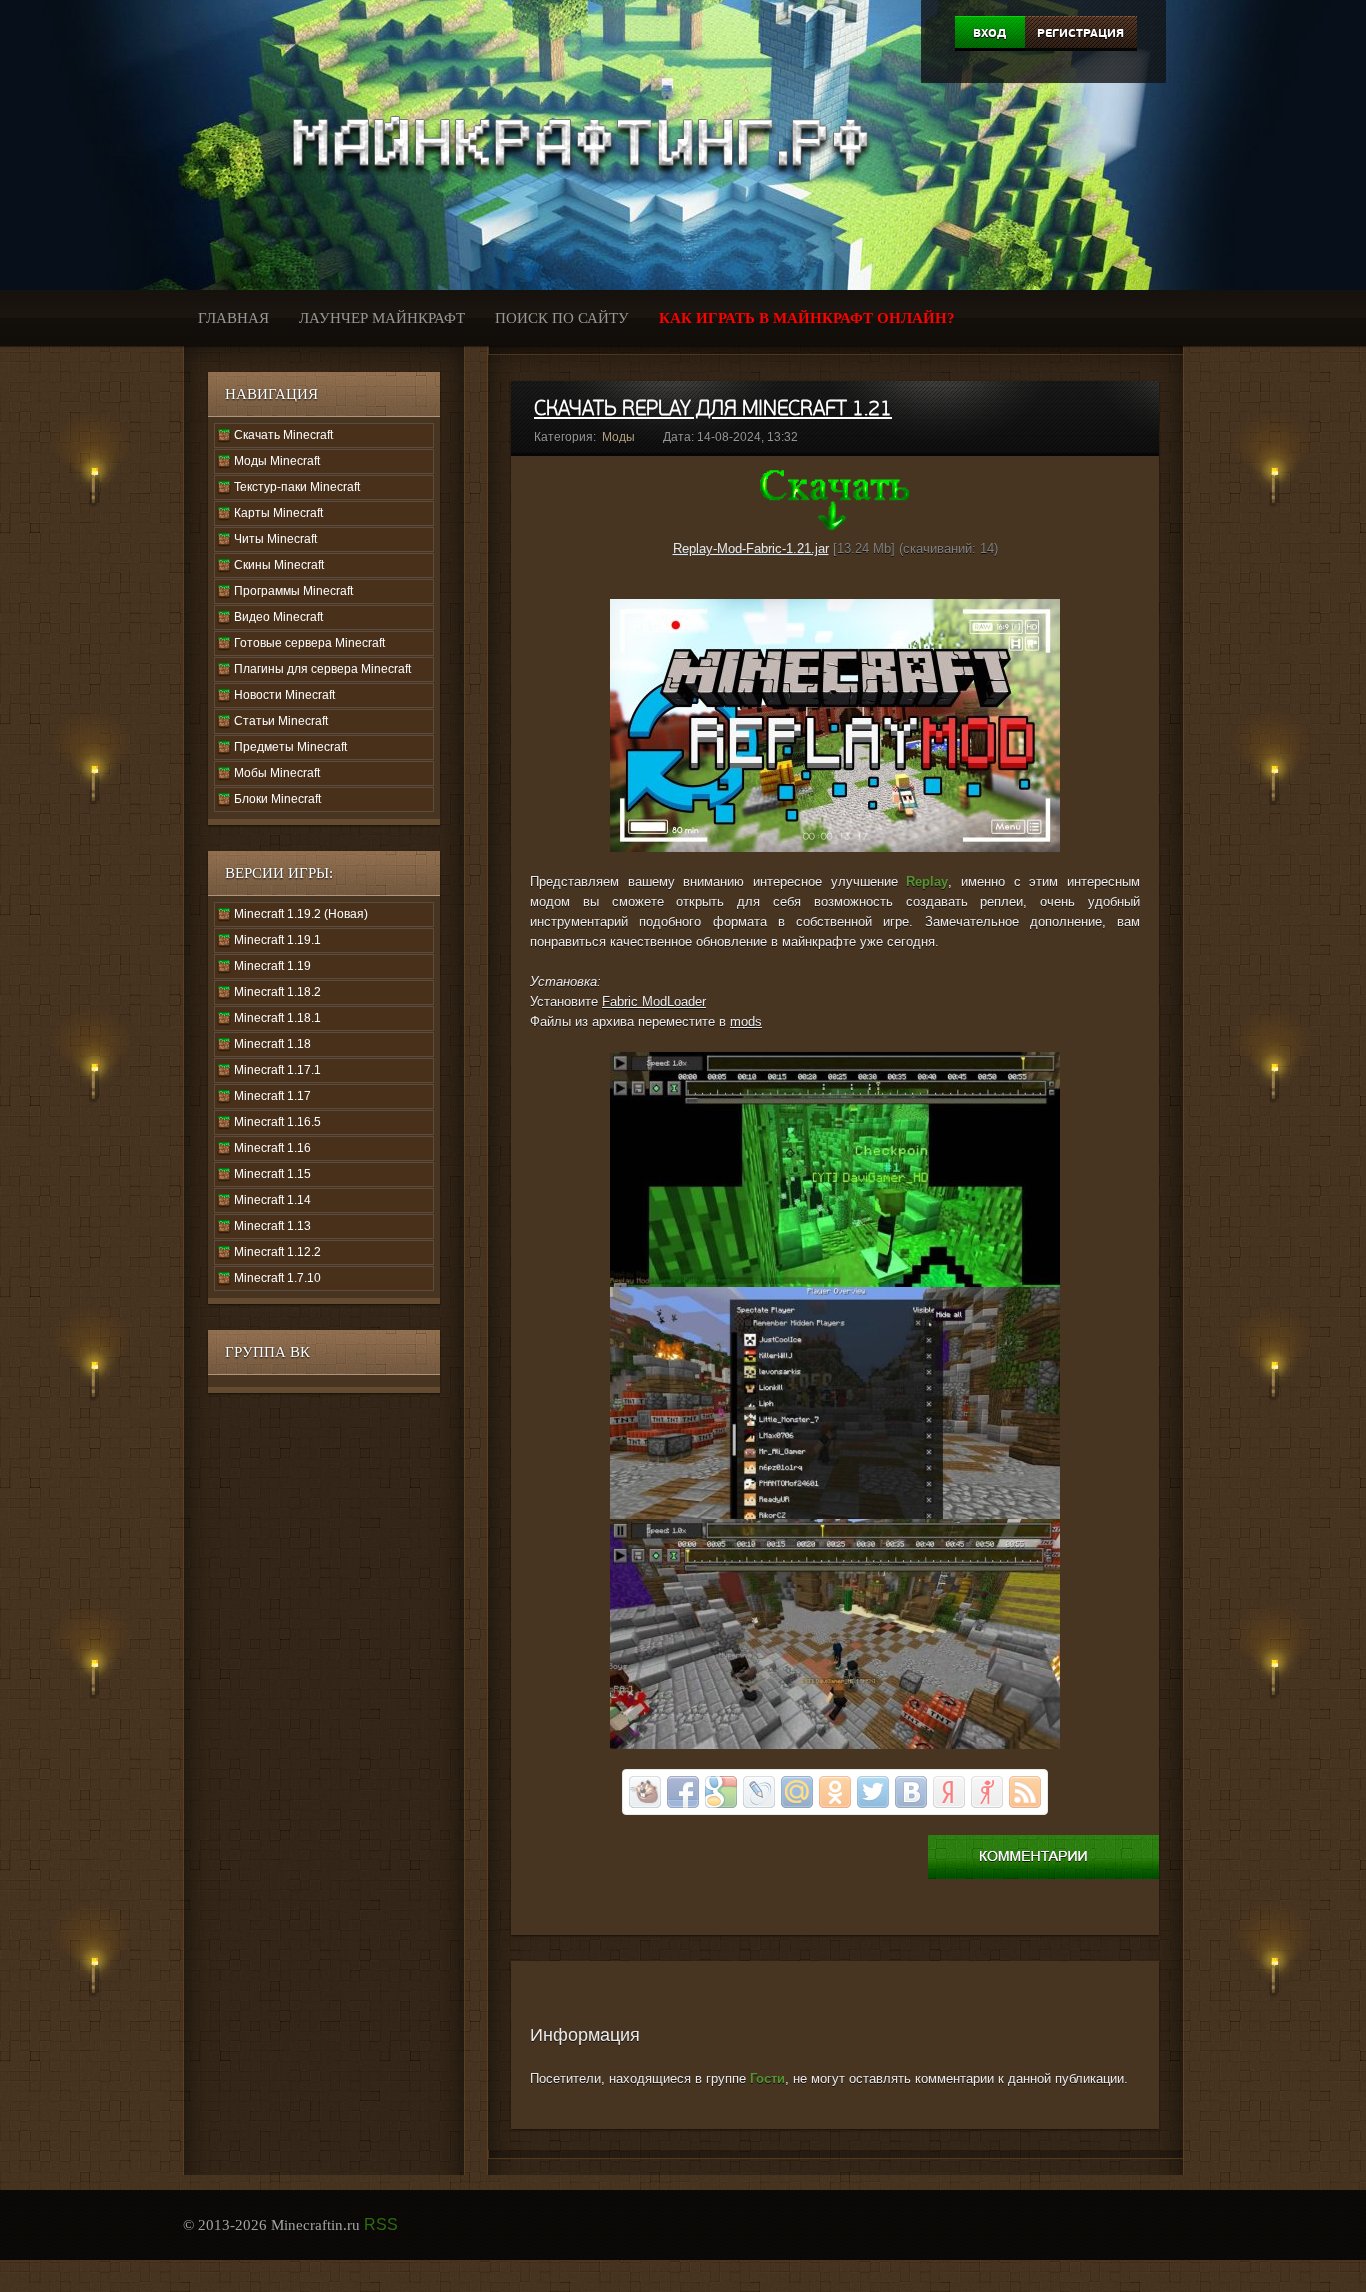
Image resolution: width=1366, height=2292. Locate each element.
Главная (233, 318)
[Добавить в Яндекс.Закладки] (949, 1792)
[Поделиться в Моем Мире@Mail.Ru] (797, 1792)
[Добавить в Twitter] (873, 1792)
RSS (381, 2224)
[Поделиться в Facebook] (683, 1792)
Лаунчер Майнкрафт (382, 318)
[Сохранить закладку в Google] (721, 1792)
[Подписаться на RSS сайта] (1025, 1792)
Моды (618, 437)
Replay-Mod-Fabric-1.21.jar (751, 548)
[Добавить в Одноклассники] (835, 1792)
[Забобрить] (645, 1792)
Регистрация (1080, 33)
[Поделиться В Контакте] (911, 1792)
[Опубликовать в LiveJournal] (759, 1792)
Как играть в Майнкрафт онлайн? (807, 318)
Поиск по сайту (562, 318)
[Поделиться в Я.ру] (987, 1792)
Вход (989, 33)
